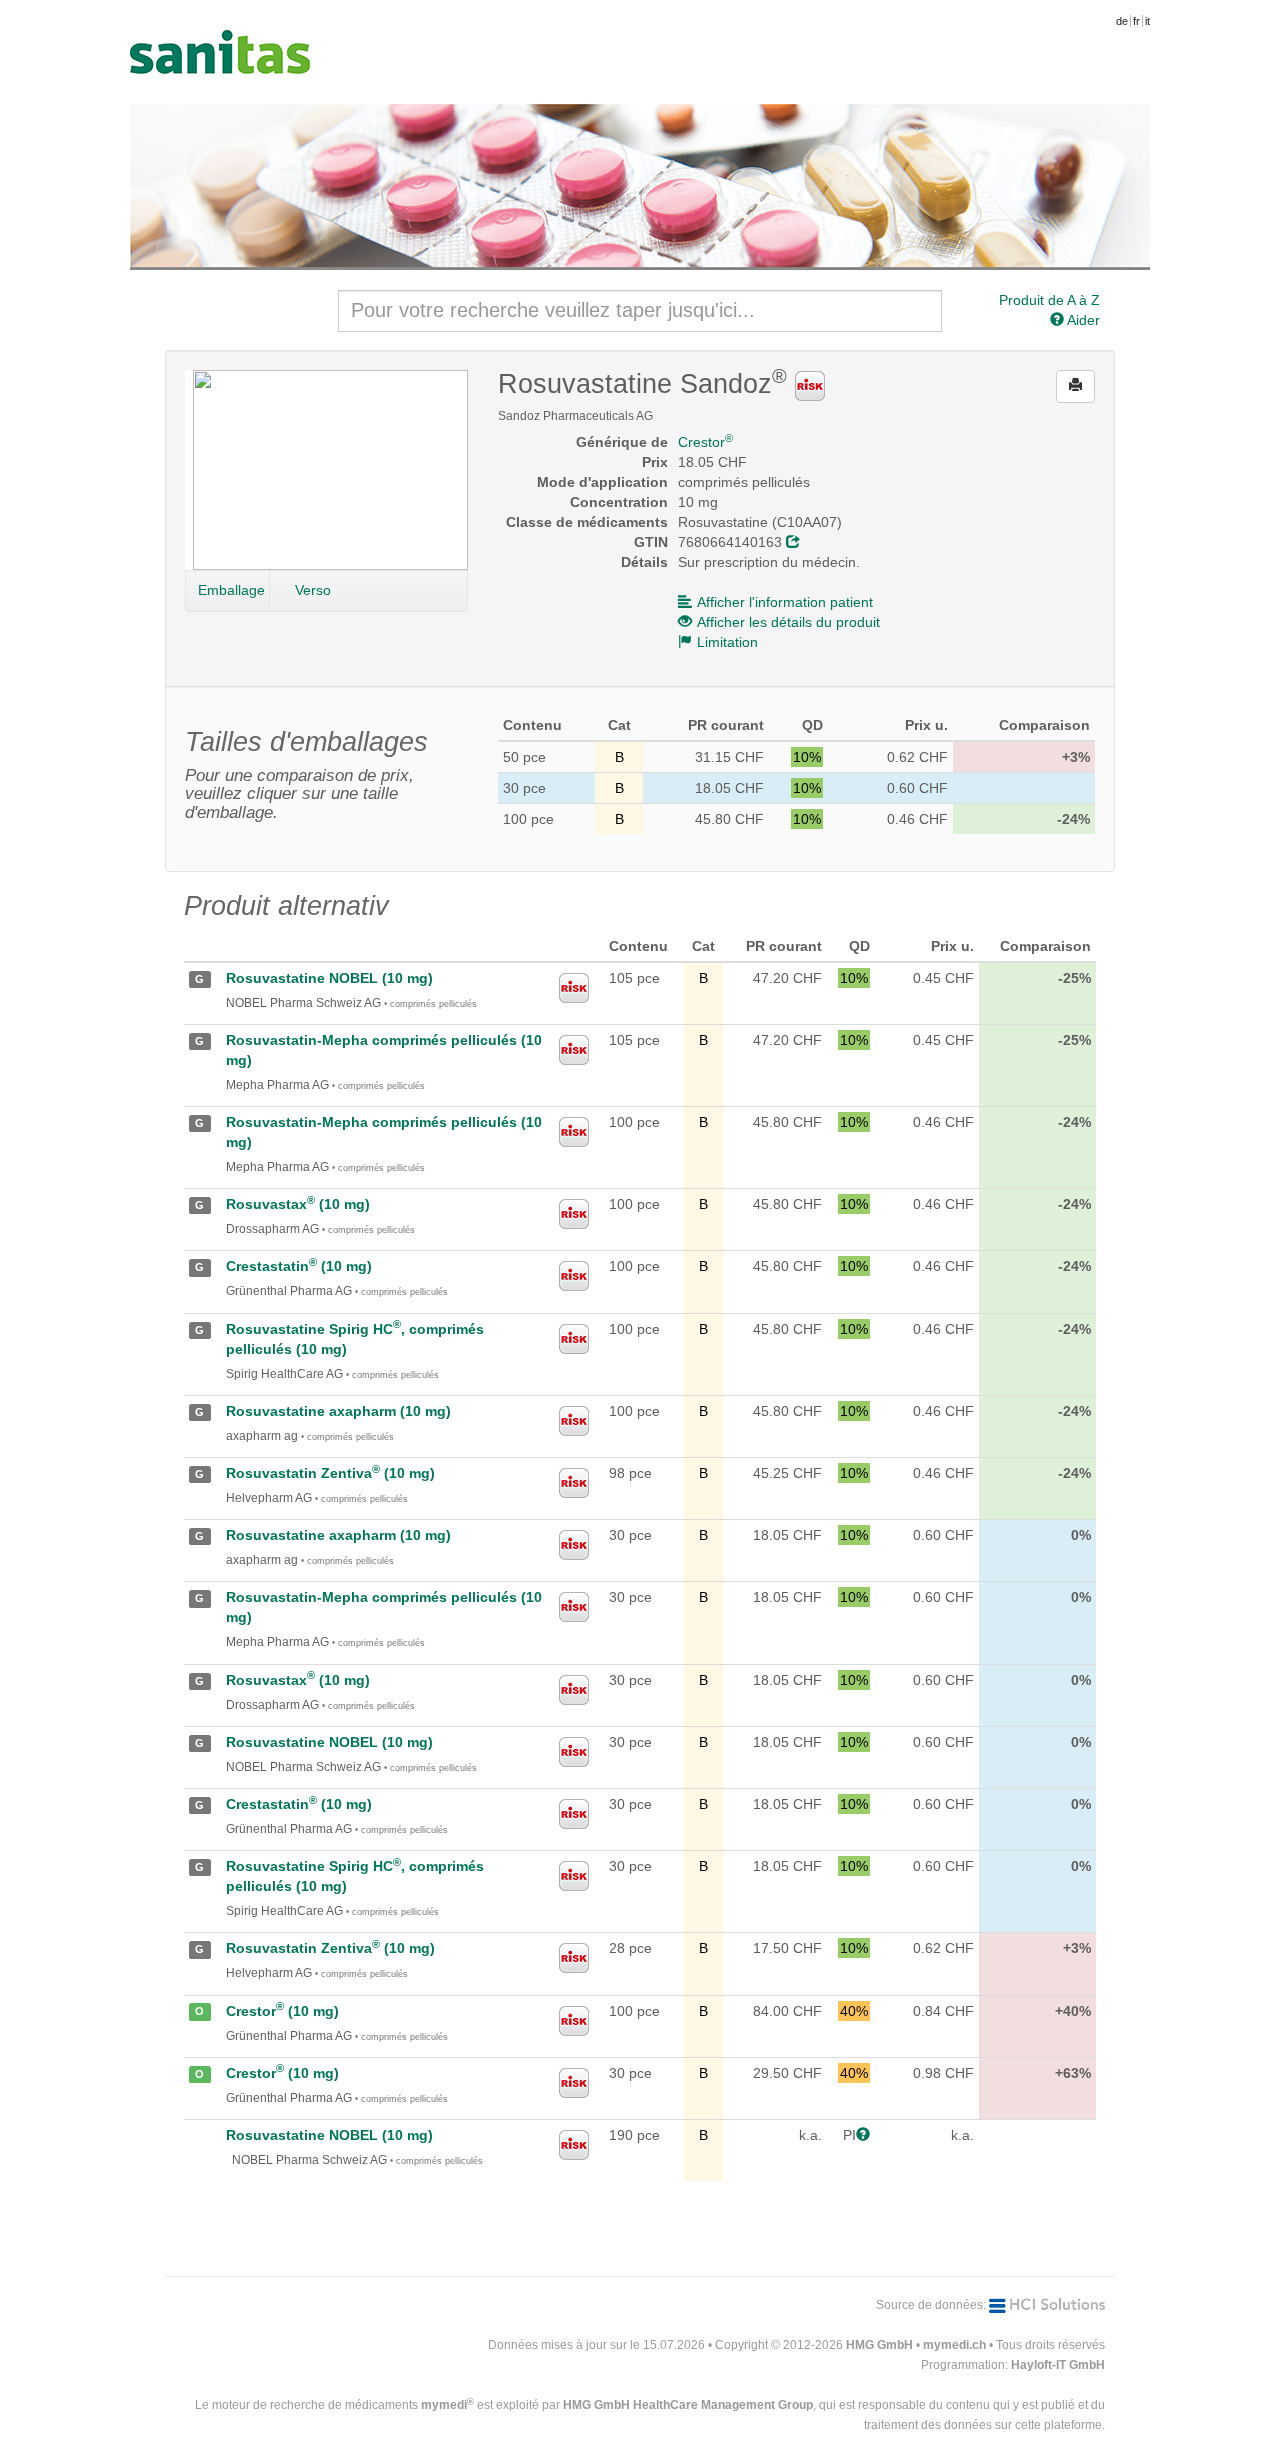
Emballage (231, 590)
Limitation (727, 642)
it (1147, 21)
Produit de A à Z (1049, 300)
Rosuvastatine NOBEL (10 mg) (329, 978)
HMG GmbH (879, 2345)
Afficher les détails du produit (788, 622)
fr (1136, 21)
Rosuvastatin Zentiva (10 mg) (330, 1473)
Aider (1082, 320)
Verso (313, 590)
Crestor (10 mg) (282, 2011)
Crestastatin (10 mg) (299, 1266)
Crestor (705, 442)
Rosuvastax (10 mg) (298, 1204)
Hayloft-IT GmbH (1058, 2365)
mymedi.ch (954, 2345)
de (1122, 21)
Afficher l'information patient (785, 602)
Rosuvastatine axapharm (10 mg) (338, 1411)
